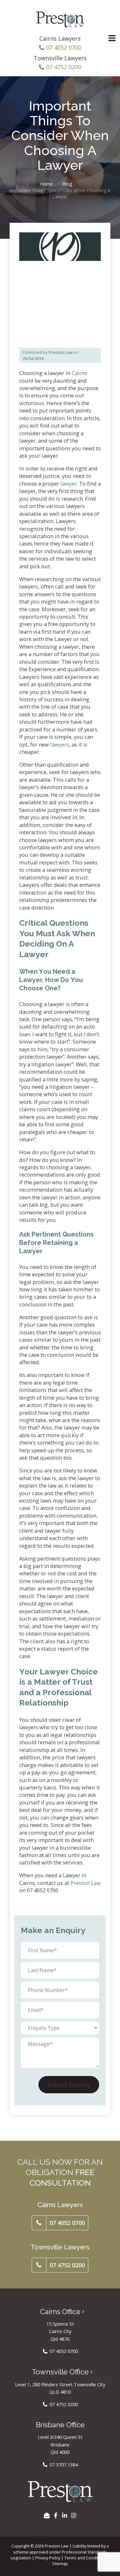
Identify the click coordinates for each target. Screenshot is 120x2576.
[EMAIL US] (47, 2515)
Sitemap (60, 2563)
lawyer (69, 484)
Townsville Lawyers (60, 58)
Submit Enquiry (69, 2085)
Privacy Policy (48, 2558)
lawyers (60, 744)
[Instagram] (74, 2515)
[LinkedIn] (65, 2515)
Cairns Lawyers (60, 38)
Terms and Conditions (85, 2558)
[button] (60, 2223)
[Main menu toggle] (112, 38)
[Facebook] (56, 2515)
